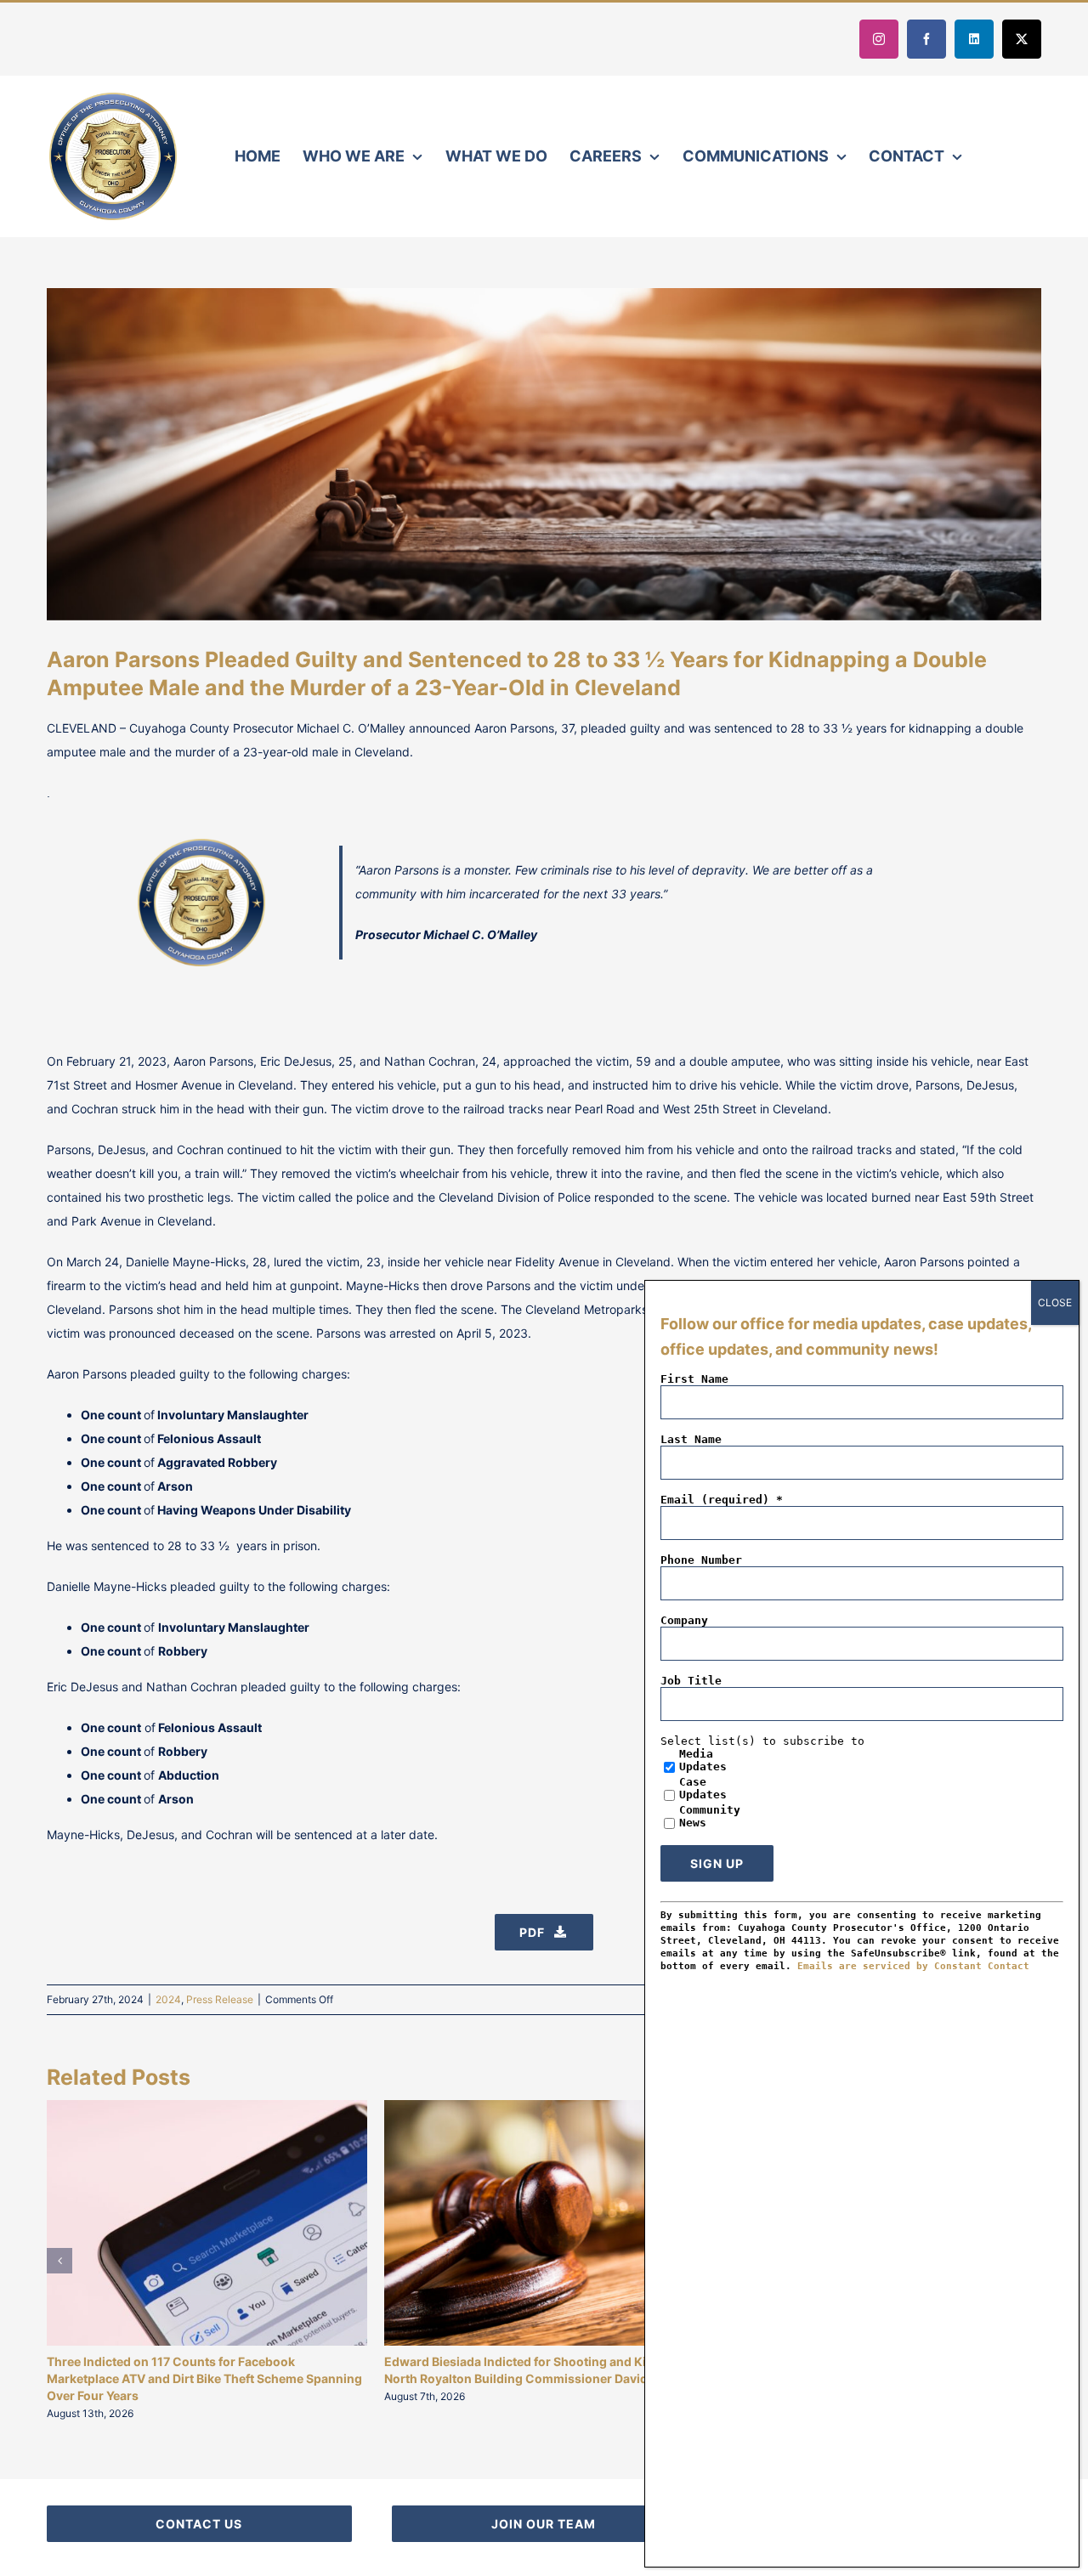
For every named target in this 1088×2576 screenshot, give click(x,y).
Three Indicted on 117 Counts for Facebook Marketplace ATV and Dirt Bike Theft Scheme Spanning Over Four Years (204, 2378)
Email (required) (722, 1500)
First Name (694, 1379)
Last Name (691, 1439)
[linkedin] (974, 39)
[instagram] (879, 39)
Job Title (691, 1681)
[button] (59, 2261)
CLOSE (1055, 1302)
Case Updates (703, 1788)
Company (684, 1620)
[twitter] (1022, 39)
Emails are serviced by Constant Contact (913, 1966)
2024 (168, 1999)
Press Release (220, 1999)
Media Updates (703, 1760)
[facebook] (926, 39)
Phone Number (701, 1560)
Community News (710, 1816)
